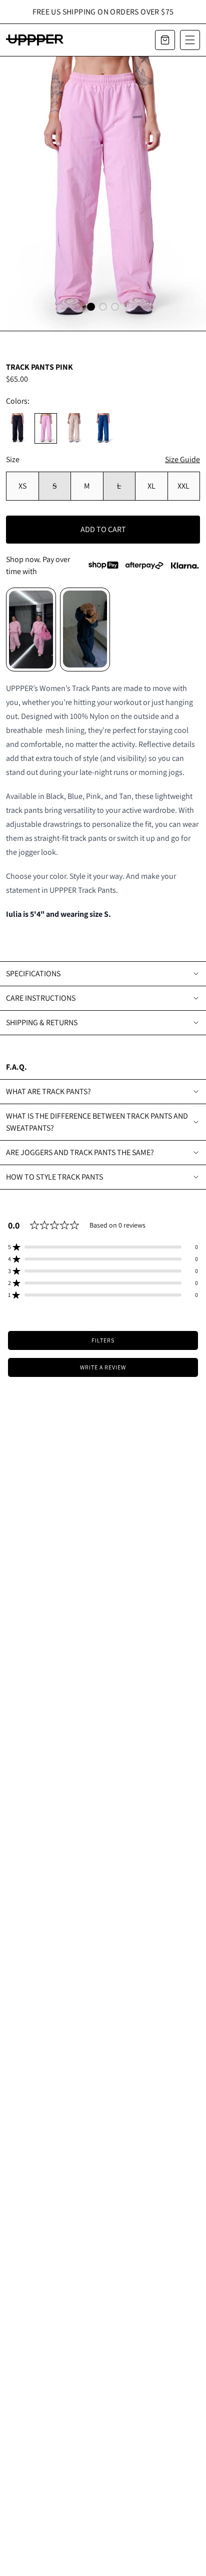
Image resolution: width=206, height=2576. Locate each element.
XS (22, 486)
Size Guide (182, 459)
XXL (183, 486)
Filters (103, 1340)
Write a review (103, 1367)
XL (151, 486)
